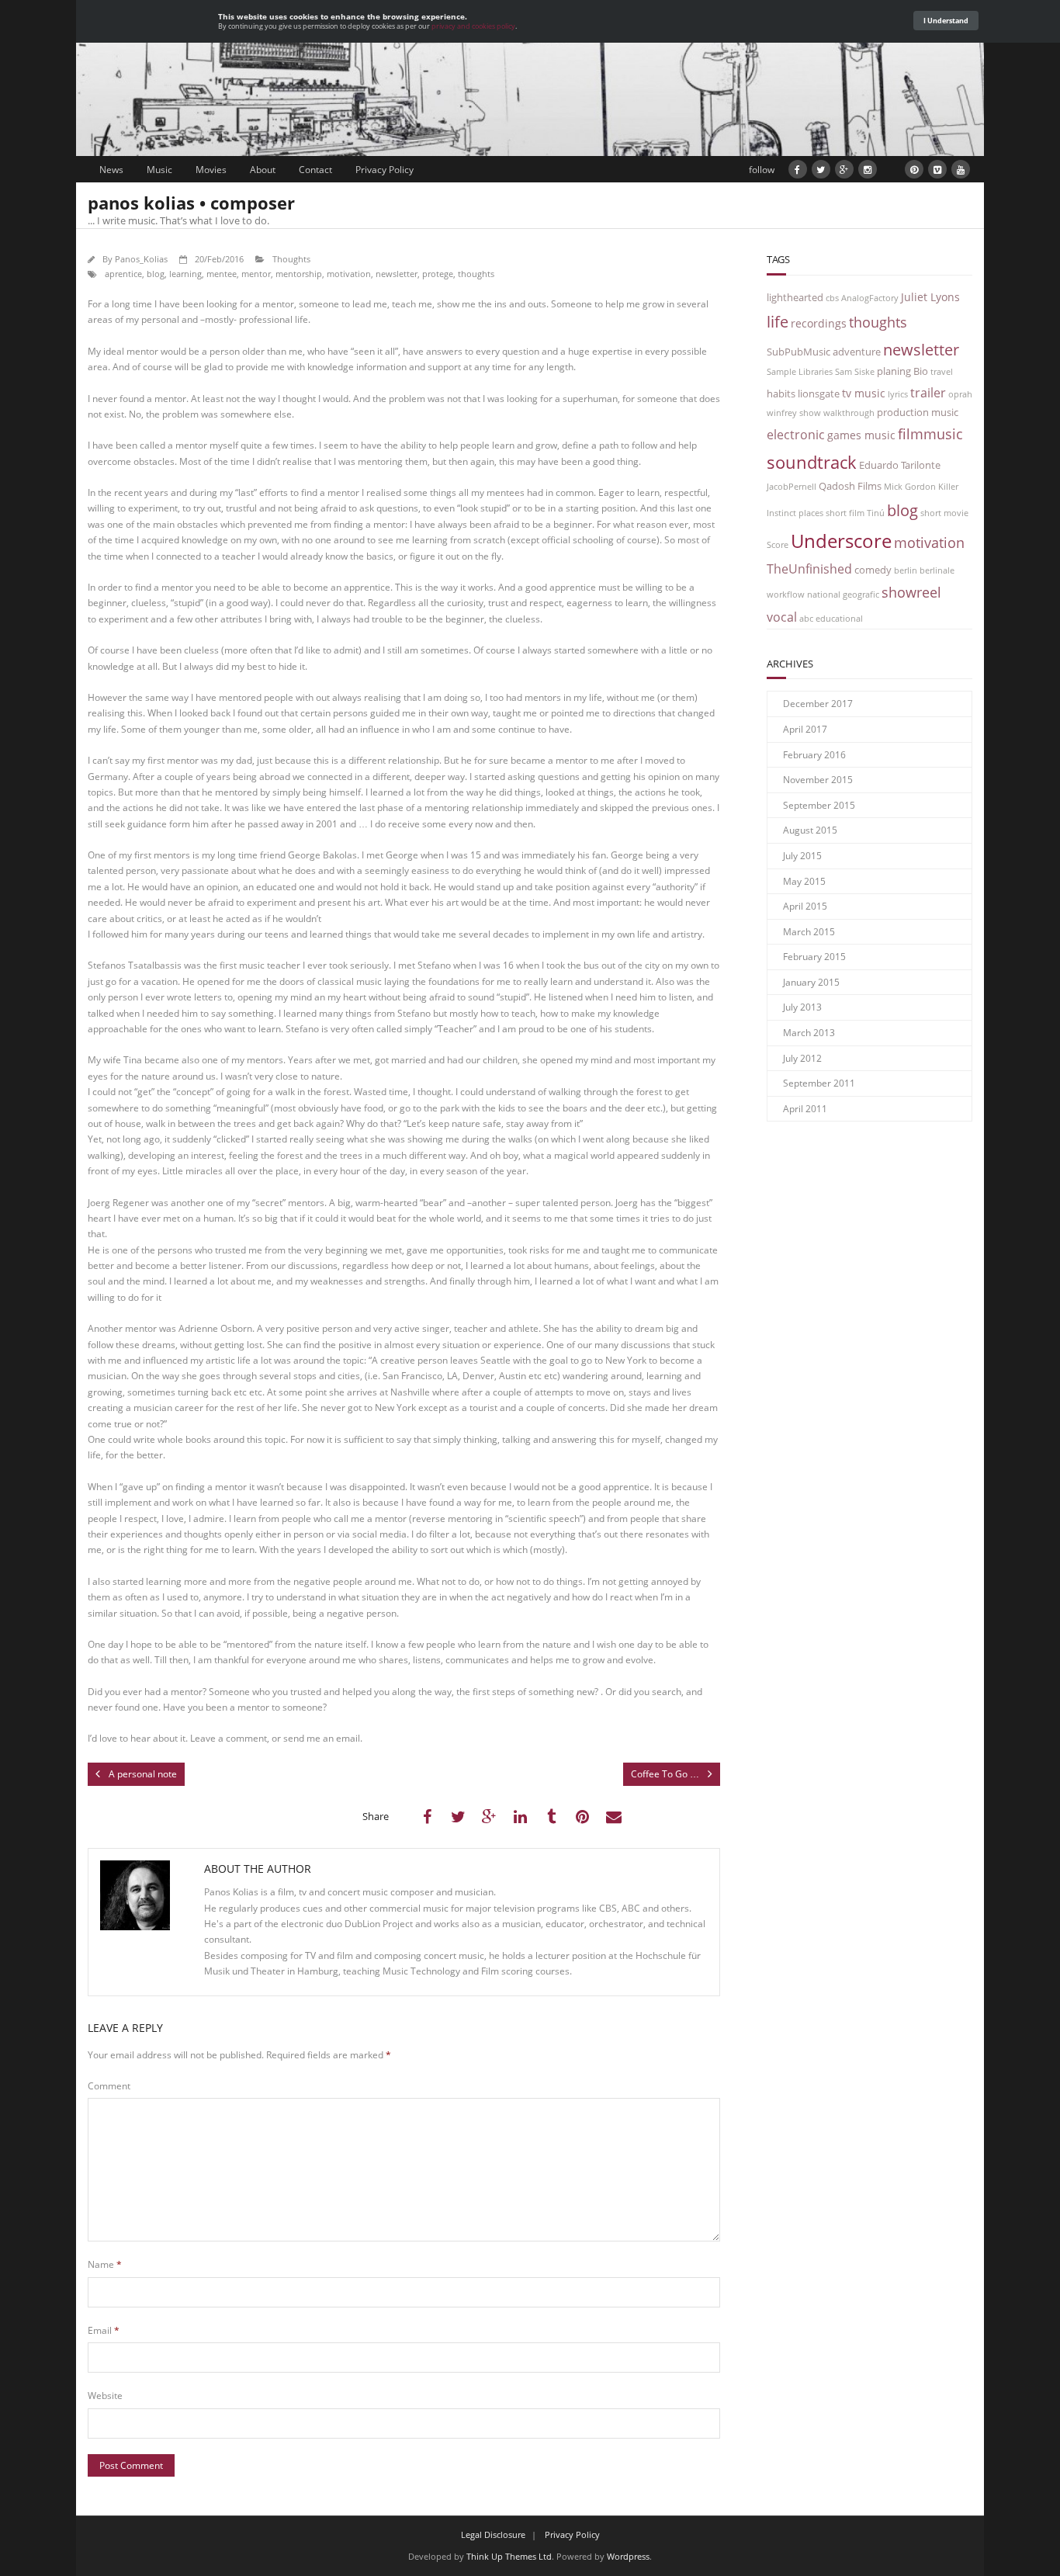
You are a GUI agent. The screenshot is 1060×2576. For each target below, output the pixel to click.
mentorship (299, 274)
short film (845, 513)
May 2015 (804, 881)
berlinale (937, 570)
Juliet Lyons (930, 297)
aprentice (123, 274)
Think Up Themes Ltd (509, 2556)
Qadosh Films (850, 486)
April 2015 (805, 906)
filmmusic (930, 433)
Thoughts (291, 259)
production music (918, 413)
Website (105, 2396)
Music (159, 170)
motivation (349, 274)
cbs (832, 298)
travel (942, 372)
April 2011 (805, 1109)
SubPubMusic (798, 352)
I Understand (946, 21)
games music (861, 435)
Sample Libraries (800, 372)
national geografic (843, 595)
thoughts (476, 274)
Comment (109, 2086)
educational (839, 619)
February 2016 (814, 755)
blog (156, 274)
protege (438, 274)
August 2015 (810, 830)
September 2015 (819, 805)
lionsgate (819, 394)
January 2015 (811, 982)
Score (778, 545)
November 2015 (818, 780)
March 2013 (809, 1033)
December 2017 (818, 704)
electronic (796, 434)
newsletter (397, 274)
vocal (782, 617)
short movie (944, 513)
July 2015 (802, 856)
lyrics (898, 394)
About (263, 170)
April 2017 (805, 729)
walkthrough (849, 413)
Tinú (876, 513)
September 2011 (819, 1083)
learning (185, 274)
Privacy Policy (385, 170)
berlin (906, 570)
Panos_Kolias (141, 259)
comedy (873, 570)
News (111, 170)
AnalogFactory (870, 298)
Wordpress (628, 2556)
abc (806, 619)
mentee (222, 274)
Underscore (841, 541)
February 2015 (814, 957)
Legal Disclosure (493, 2534)
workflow (786, 595)
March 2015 (809, 932)
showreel (911, 592)
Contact (315, 170)
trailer (928, 392)
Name (105, 2264)
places (811, 513)
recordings (819, 323)
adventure (857, 352)
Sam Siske (855, 372)
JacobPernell (792, 487)
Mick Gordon (910, 487)
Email (104, 2330)
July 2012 (802, 1058)
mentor (256, 274)
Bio (921, 371)
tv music (864, 393)
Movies (211, 170)
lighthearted (795, 298)
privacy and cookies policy (473, 26)
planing (894, 371)
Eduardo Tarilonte (900, 465)
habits (781, 394)
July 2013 (802, 1007)
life (778, 321)
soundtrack (812, 462)
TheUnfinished (809, 569)
